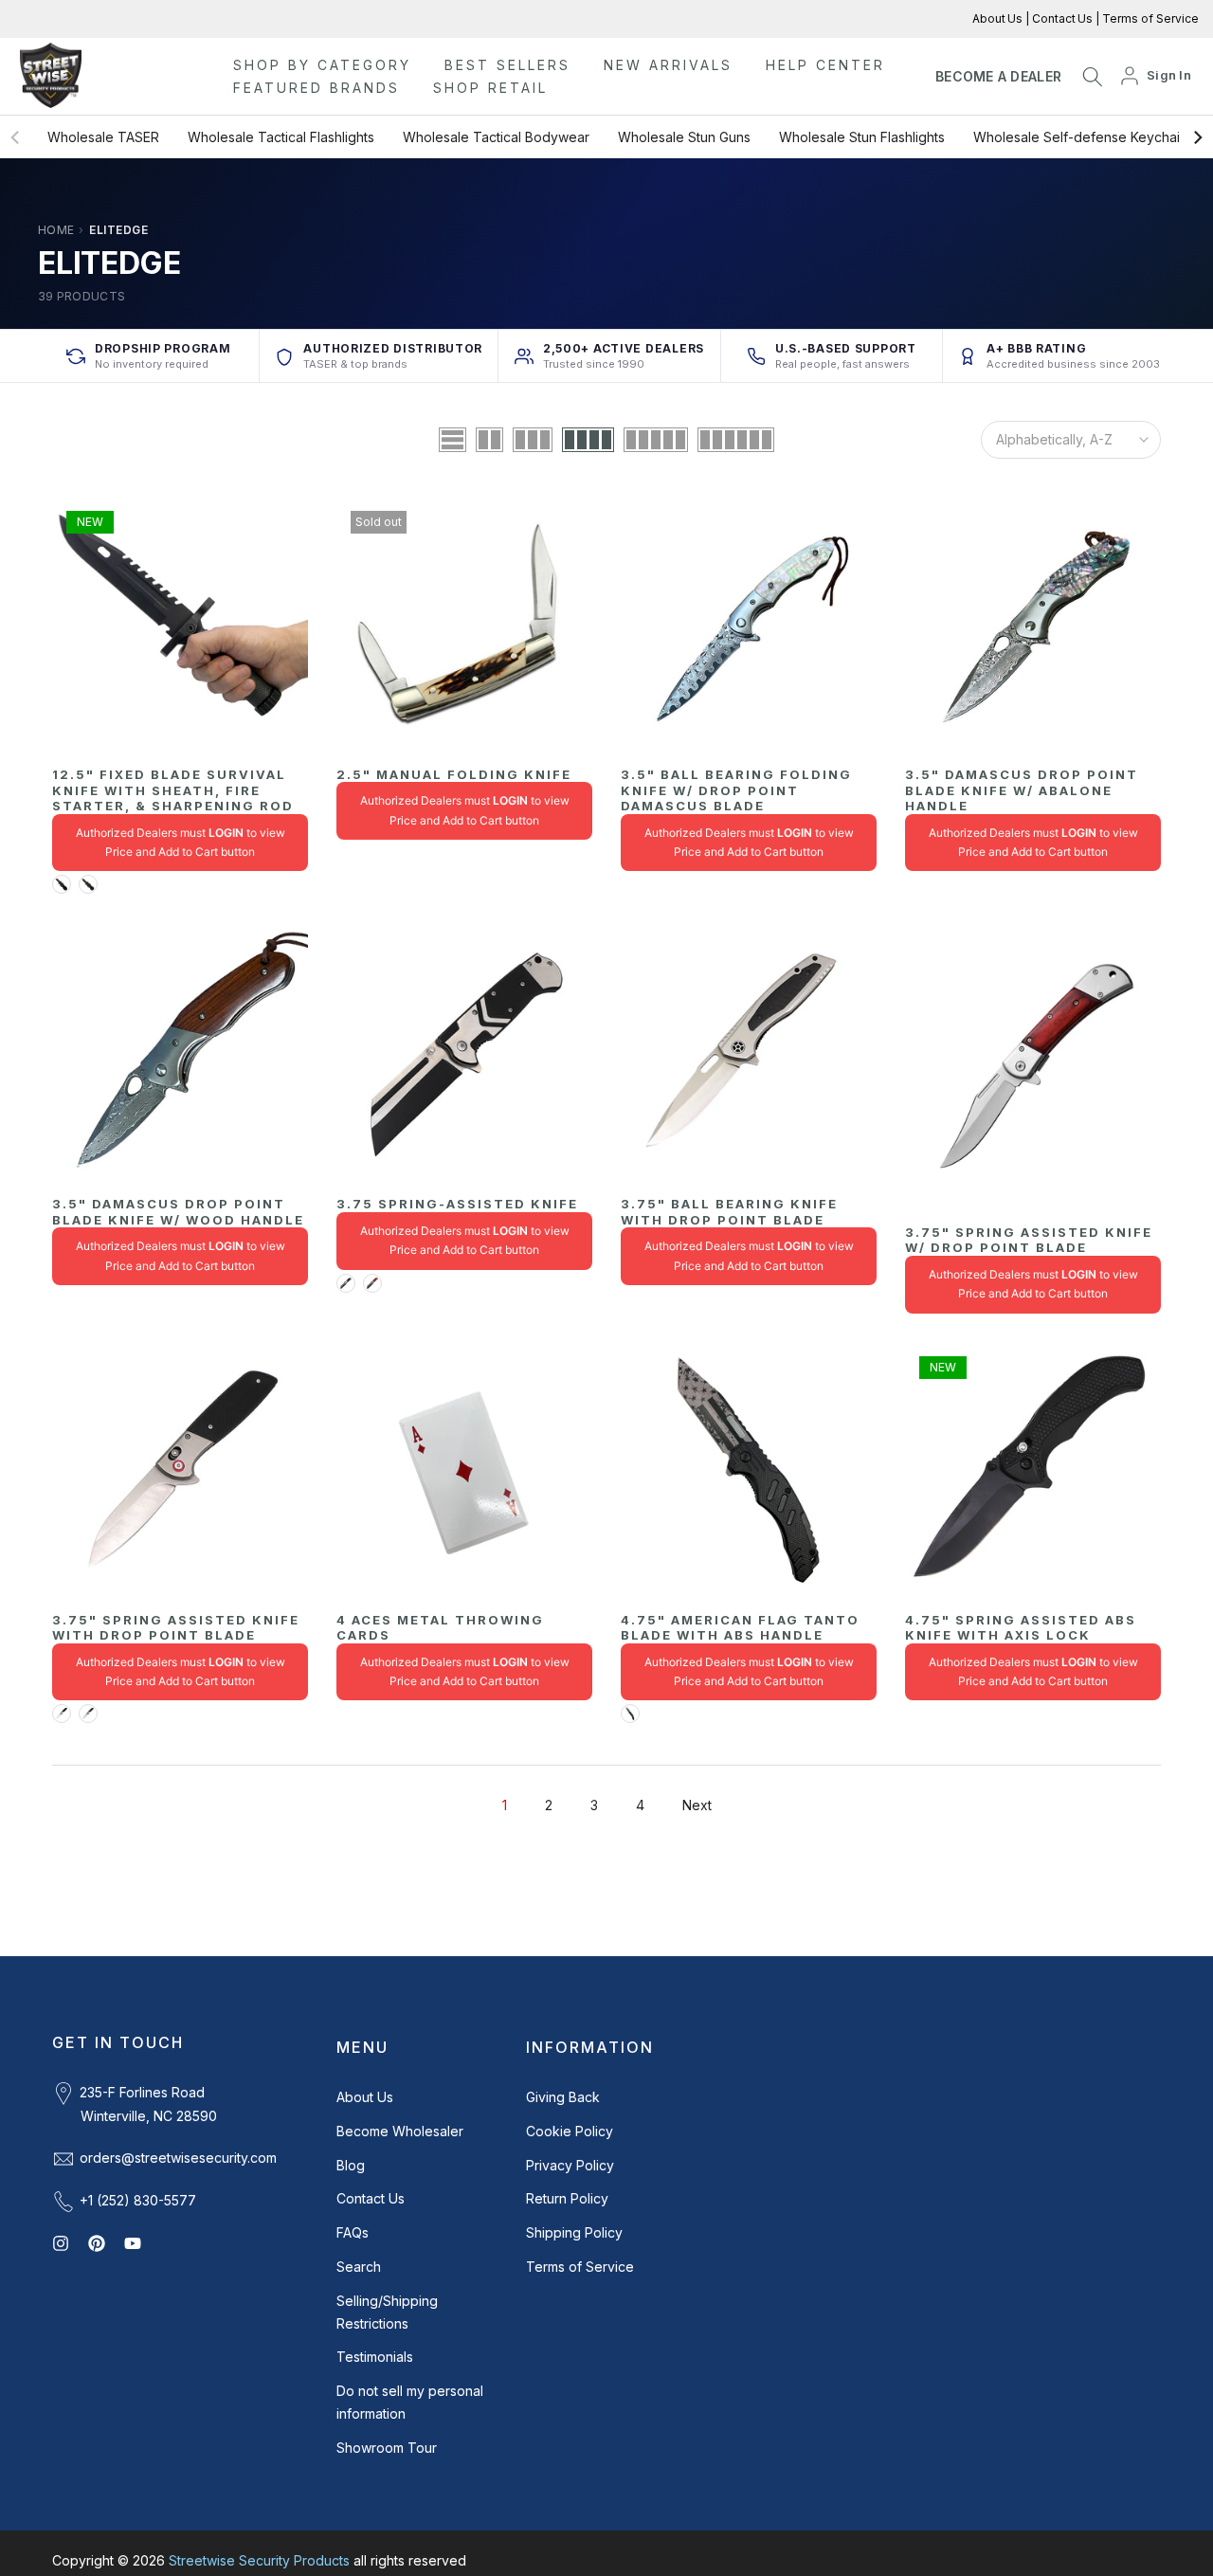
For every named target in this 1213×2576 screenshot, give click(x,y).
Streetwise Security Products (259, 2560)
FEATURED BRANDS (317, 88)
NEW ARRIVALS (668, 65)
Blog (351, 2165)
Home (56, 230)
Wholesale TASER (103, 137)
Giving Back (563, 2097)
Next (697, 1805)
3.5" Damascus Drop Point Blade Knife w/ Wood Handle (178, 1212)
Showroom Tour (387, 2448)
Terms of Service (1149, 18)
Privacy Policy (570, 2165)
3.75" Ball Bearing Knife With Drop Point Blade (729, 1212)
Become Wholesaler (400, 2131)
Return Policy (567, 2198)
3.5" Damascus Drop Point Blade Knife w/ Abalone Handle (1022, 790)
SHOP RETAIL (490, 88)
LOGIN (226, 833)
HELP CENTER (825, 65)
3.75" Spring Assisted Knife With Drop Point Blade (176, 1628)
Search (359, 2267)
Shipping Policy (574, 2232)
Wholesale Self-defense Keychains (1084, 137)
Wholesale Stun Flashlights (862, 137)
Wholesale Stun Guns (684, 137)
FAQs (353, 2232)
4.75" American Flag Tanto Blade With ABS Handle (740, 1628)
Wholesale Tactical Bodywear (496, 137)
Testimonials (375, 2357)
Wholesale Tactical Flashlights (281, 137)
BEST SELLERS (507, 65)
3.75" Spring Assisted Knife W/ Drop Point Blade (1029, 1240)
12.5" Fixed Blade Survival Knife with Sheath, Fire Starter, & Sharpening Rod (173, 790)
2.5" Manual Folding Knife (454, 774)
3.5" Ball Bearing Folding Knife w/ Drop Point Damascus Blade (736, 790)
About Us (999, 18)
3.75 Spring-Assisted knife (457, 1204)
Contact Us (1061, 18)
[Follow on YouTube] (133, 2243)
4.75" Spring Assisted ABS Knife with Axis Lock (1021, 1628)
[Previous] (16, 137)
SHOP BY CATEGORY (322, 65)
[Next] (1197, 137)
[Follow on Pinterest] (97, 2243)
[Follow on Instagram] (61, 2243)
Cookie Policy (570, 2131)
